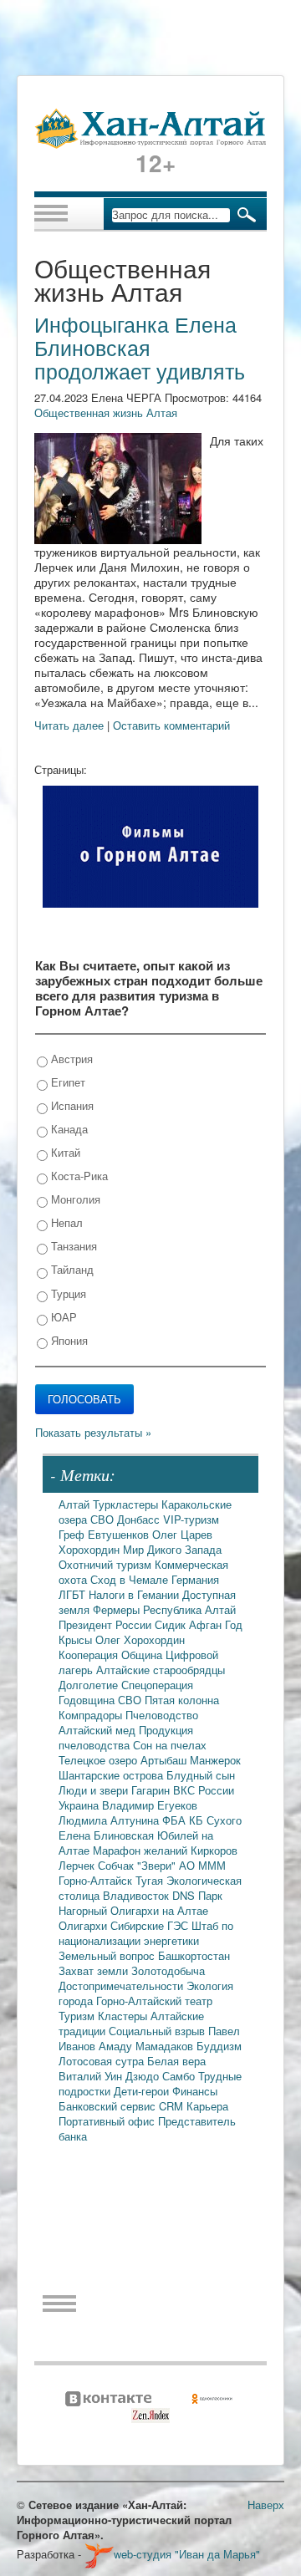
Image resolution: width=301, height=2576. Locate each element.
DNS (185, 1895)
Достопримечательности (122, 1985)
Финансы (195, 2091)
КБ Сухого (215, 1820)
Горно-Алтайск (97, 1880)
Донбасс (140, 1519)
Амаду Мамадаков (148, 2046)
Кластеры (124, 2016)
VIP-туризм (191, 1519)
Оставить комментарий (171, 725)
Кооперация (90, 1655)
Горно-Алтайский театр (154, 2001)
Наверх (266, 2505)
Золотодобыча (168, 1970)
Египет (66, 1082)
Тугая (151, 1880)
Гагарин (152, 1790)
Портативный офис (108, 2121)
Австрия (70, 1059)
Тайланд (71, 1269)
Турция (67, 1293)
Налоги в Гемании (135, 1594)
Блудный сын (201, 1775)
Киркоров (214, 1850)
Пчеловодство (162, 1715)
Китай (64, 1152)
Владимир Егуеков (150, 1805)
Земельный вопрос (108, 1955)
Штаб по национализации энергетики (146, 1933)
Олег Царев (182, 1534)
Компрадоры (92, 1715)
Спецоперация (157, 1685)
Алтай (76, 1504)
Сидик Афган (190, 1624)
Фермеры (118, 1609)
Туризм (78, 2016)
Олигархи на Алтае (159, 1910)
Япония (68, 1340)
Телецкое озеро (99, 1760)
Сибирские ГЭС (151, 1925)
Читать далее (69, 725)
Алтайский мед (99, 1730)
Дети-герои (143, 2091)
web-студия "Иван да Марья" (187, 2554)
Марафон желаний (142, 1850)
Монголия (74, 1199)
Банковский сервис (109, 2106)
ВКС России (204, 1790)
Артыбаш (165, 1760)
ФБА (176, 1820)
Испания (71, 1105)
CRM (173, 2106)
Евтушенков (120, 1534)
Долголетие (90, 1685)
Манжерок (215, 1760)
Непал (65, 1222)
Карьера (207, 2106)
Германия (195, 1579)
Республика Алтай (189, 1609)
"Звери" (158, 1865)
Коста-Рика (78, 1176)
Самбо (180, 2076)
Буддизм (219, 2046)
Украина (80, 1805)
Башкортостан (194, 1955)
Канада (68, 1129)
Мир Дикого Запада (172, 1549)
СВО (104, 1519)
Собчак (117, 1865)
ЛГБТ (74, 1594)
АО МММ (202, 1865)
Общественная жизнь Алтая (106, 412)
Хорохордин (91, 1549)
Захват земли (95, 1970)
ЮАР (62, 1317)
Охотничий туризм (107, 1564)
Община (143, 1655)
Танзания (72, 1246)
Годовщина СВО (102, 1700)
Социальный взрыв (158, 2031)
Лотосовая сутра (103, 2061)
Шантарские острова (112, 1775)
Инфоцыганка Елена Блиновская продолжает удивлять (140, 347)
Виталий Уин (92, 2076)
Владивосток (138, 1895)
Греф (73, 1534)
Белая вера (176, 2061)
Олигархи (84, 1925)
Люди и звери (95, 1790)
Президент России (107, 1624)
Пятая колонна (182, 1700)
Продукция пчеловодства (126, 1737)
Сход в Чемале (131, 1579)
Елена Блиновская (108, 1835)
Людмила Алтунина (110, 1820)
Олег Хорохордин (140, 1639)
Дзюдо (144, 2076)
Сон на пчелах (170, 1745)
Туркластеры (127, 1504)
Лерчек (78, 1865)
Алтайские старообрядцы (161, 1670)
